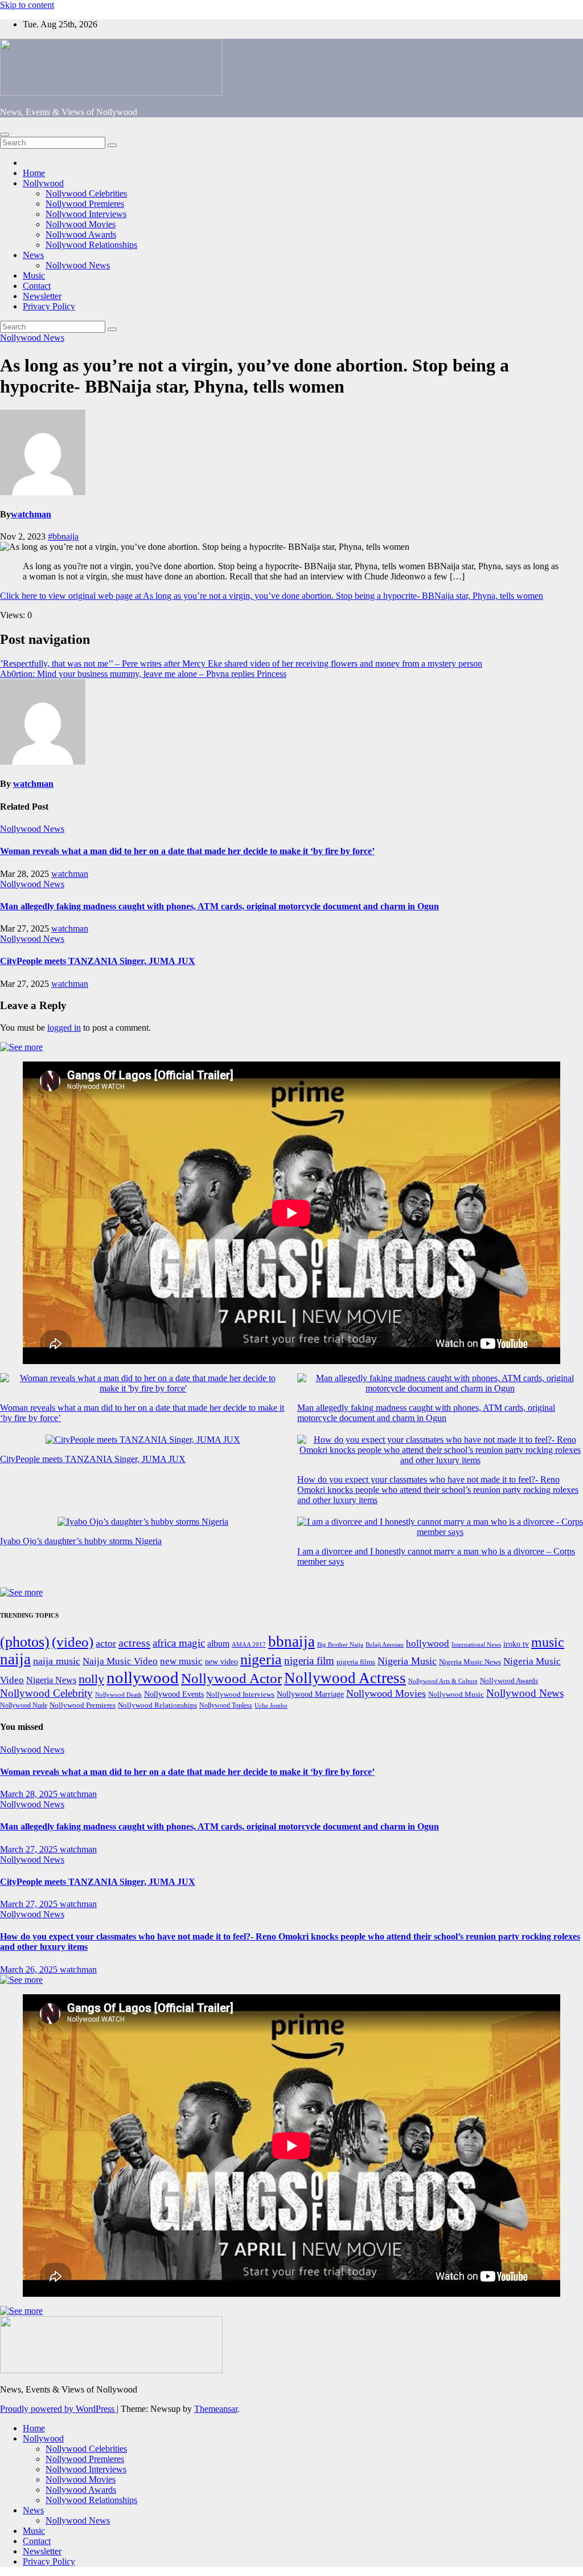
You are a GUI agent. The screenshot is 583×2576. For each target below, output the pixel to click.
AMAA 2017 (249, 1645)
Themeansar (216, 2409)
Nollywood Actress (345, 1678)
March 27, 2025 (30, 1849)
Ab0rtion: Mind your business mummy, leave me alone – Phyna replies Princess (143, 674)
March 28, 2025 (30, 1794)
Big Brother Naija (340, 1644)
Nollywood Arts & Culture (443, 1681)
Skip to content (27, 5)
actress (134, 1643)
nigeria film (309, 1661)
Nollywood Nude (24, 1705)
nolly (91, 1679)
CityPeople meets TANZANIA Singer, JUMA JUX (98, 961)
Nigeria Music (407, 1661)
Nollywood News (78, 265)
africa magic (179, 1643)
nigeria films (356, 1662)
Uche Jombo (271, 1706)
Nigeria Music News (470, 1662)
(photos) (25, 1642)
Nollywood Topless (226, 1705)
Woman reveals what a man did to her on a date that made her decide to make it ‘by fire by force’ (187, 851)
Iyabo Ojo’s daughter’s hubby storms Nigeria (81, 1541)
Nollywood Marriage (310, 1694)
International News (476, 1645)
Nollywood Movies (81, 224)
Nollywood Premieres (85, 204)
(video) (73, 1642)
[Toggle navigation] (5, 134)
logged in (64, 1028)
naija (15, 1659)
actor (106, 1643)
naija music (57, 1661)
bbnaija (291, 1642)
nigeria (261, 1660)
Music (34, 275)
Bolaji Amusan (385, 1645)
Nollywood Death (118, 1695)
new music (181, 1661)
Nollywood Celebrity (46, 1693)
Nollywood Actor (231, 1678)
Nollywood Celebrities (86, 193)
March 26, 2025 (30, 1969)
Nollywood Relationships (91, 245)
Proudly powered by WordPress (58, 2409)
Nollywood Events (174, 1694)
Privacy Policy (49, 306)
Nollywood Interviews (86, 214)
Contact (37, 286)
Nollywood (43, 183)
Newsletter (42, 296)
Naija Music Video (120, 1661)
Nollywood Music (456, 1695)
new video (221, 1662)
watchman (31, 514)
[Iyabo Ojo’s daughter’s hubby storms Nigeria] (143, 1522)
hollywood (428, 1644)
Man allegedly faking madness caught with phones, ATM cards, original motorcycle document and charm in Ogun (219, 906)
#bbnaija (63, 536)
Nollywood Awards (81, 234)
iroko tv (516, 1644)
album (218, 1644)
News (33, 255)
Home (34, 173)
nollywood (143, 1677)
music (548, 1642)
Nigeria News (51, 1680)
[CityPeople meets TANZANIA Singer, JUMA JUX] (143, 1440)
